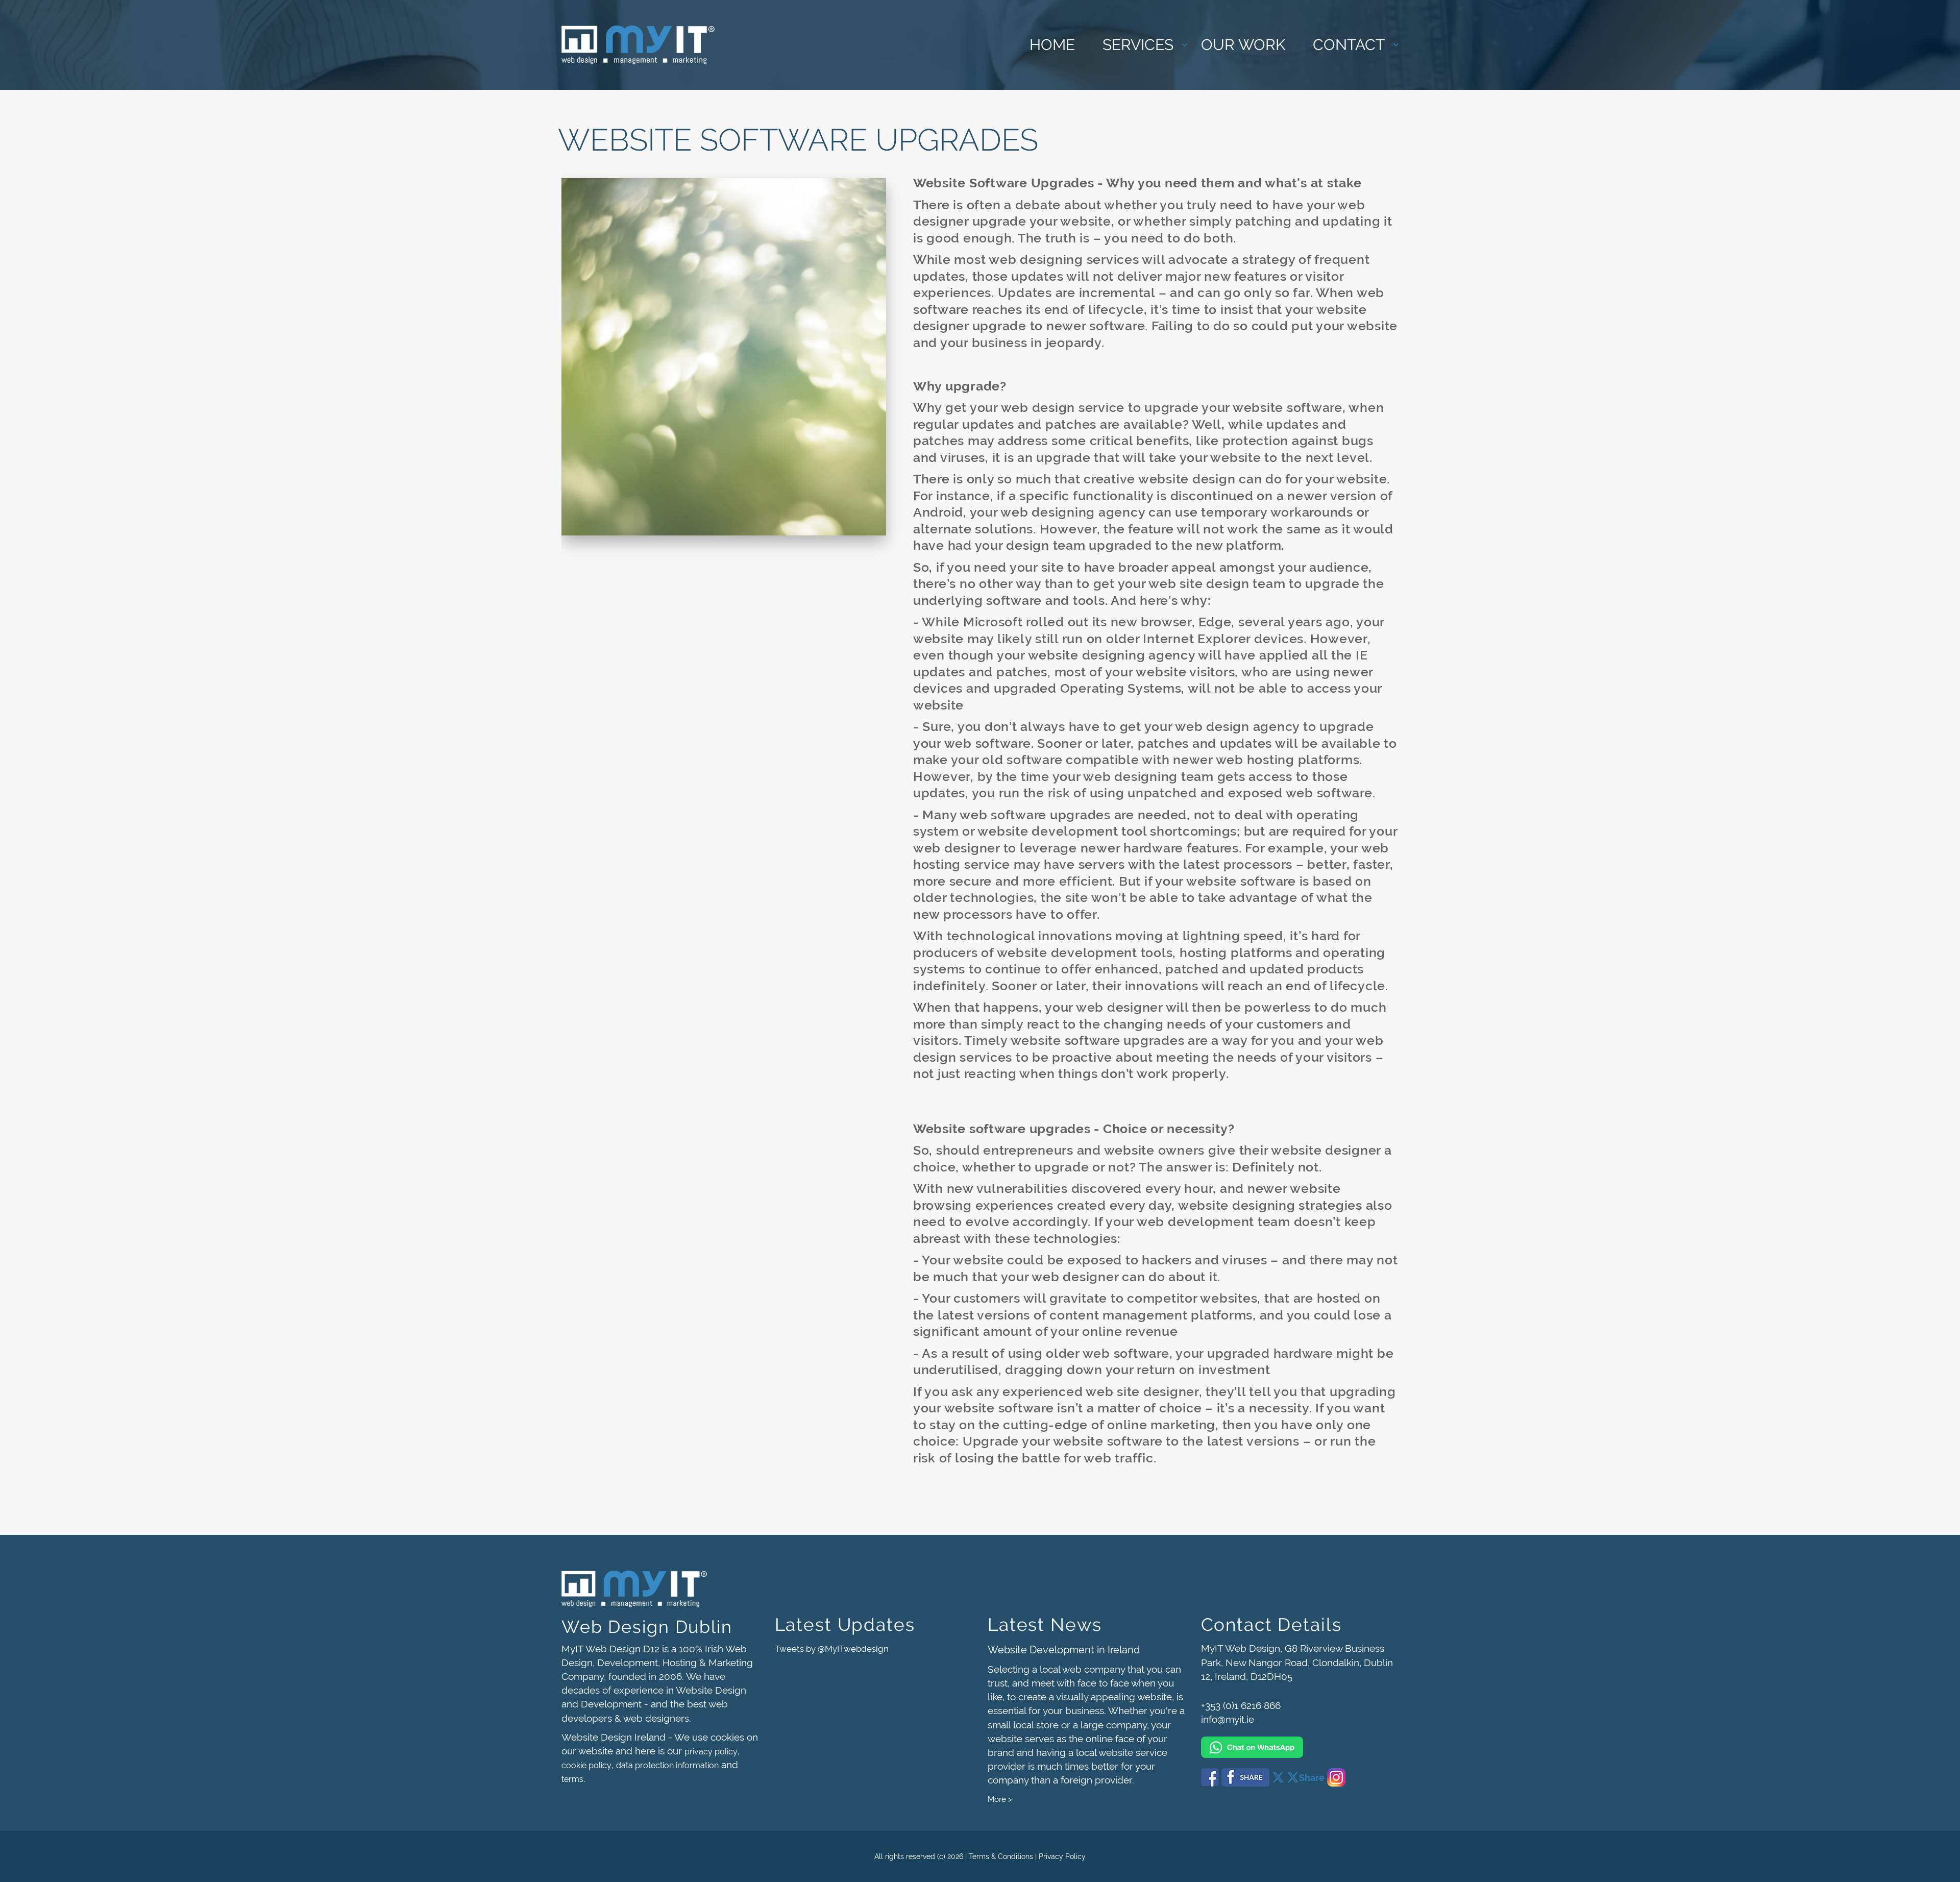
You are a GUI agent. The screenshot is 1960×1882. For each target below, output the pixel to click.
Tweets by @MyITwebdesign (832, 1649)
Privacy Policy (1062, 1856)
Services (1138, 45)
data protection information (667, 1765)
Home (1052, 45)
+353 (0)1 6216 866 (1241, 1705)
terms (572, 1779)
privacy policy (711, 1752)
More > (1000, 1799)
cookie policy (586, 1765)
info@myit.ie (1228, 1719)
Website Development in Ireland (1064, 1650)
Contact (1349, 45)
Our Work (1243, 45)
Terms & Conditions (1001, 1856)
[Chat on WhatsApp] (1300, 1742)
